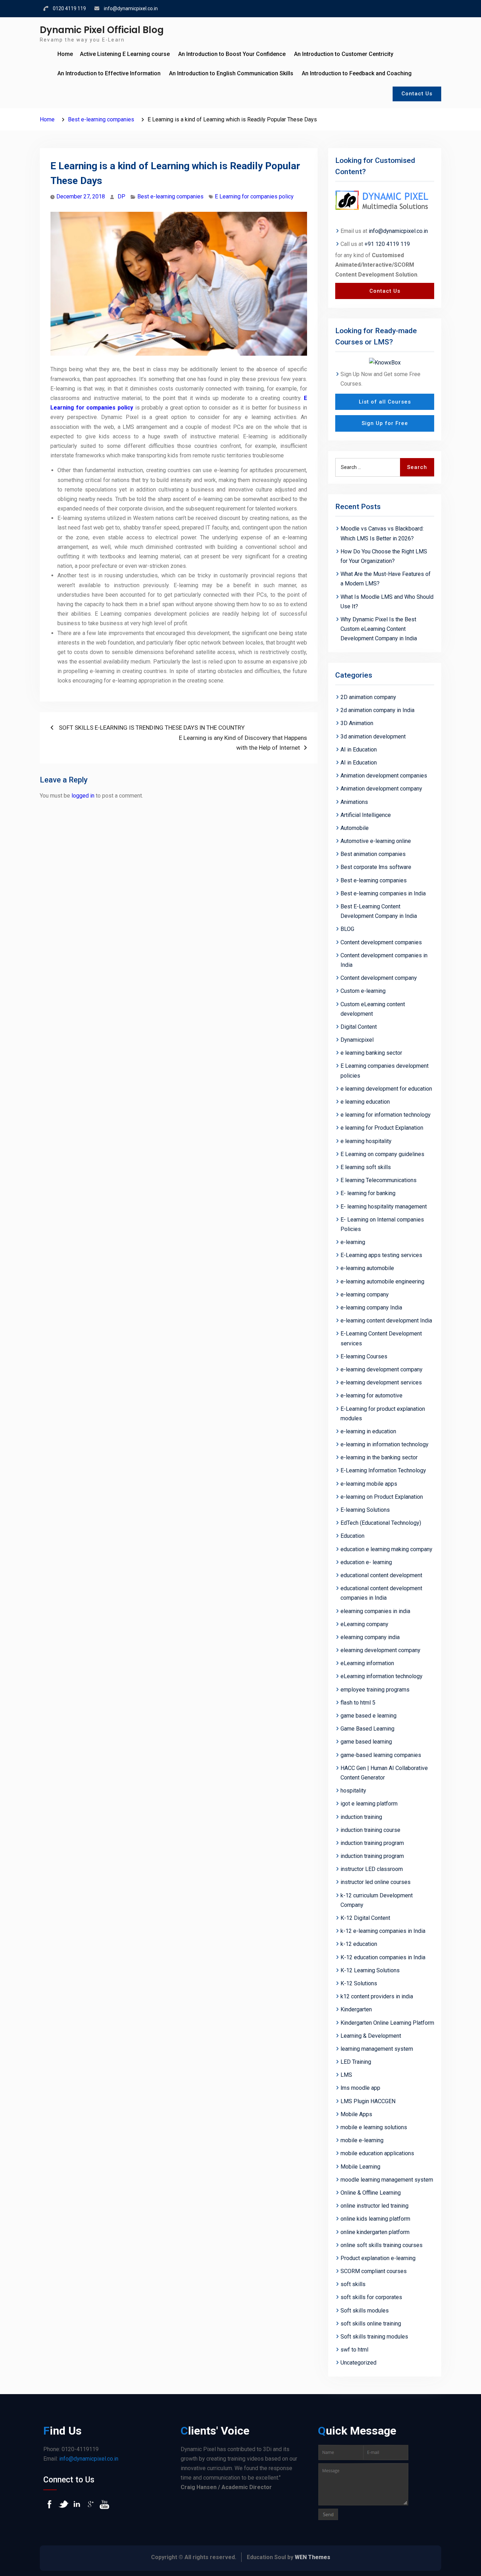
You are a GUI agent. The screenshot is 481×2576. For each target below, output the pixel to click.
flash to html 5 (358, 1703)
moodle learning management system (387, 2180)
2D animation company (368, 697)
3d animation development (373, 737)
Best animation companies (373, 854)
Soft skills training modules (374, 2337)
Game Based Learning (367, 1729)
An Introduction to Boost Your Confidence (232, 54)
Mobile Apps (356, 2114)
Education (352, 1536)
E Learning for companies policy (254, 196)
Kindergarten (356, 2009)
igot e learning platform (369, 1804)
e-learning (353, 1242)
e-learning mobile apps (369, 1484)
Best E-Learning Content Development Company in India (379, 911)
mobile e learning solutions (374, 2127)
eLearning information (367, 1663)
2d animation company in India (377, 710)
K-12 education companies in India (383, 1957)
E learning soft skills (366, 1167)
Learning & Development (371, 2036)
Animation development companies (384, 776)
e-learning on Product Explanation (382, 1497)
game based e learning (368, 1716)
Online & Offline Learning (371, 2193)
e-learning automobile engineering (382, 1281)
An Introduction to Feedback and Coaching (357, 73)
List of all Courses (385, 402)
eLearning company (364, 1624)
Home (65, 54)
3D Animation (357, 723)
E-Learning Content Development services (381, 1338)
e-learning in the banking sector (379, 1457)
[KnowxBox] (385, 362)
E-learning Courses (364, 1356)
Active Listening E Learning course (125, 54)
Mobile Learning (360, 2167)
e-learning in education (368, 1431)
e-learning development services (381, 1382)
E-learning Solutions (365, 1510)
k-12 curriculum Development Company (377, 1900)
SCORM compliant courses (374, 2271)
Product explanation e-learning (378, 2258)
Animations (354, 802)
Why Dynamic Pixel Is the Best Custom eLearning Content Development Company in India (379, 629)
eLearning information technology (382, 1676)
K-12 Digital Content (365, 1918)
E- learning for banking (368, 1193)
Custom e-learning (363, 991)
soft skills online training (371, 2324)
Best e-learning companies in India (383, 893)
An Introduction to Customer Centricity (344, 54)
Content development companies (381, 942)
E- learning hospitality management (384, 1207)
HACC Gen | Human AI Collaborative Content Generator (384, 1773)
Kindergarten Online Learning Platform (387, 2023)
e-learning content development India (386, 1321)
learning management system (377, 2049)
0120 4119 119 (69, 8)
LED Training (356, 2062)
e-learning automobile (367, 1268)
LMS (346, 2075)
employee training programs (375, 1690)
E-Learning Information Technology (383, 1470)
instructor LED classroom (372, 1869)
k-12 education (359, 1944)
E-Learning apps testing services (381, 1255)
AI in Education (359, 750)
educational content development (381, 1575)
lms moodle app (360, 2088)
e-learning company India (371, 1308)
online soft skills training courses (382, 2245)
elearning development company (380, 1650)
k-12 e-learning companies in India (383, 1931)
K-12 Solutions (359, 1983)
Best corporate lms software (376, 867)
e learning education (365, 1102)
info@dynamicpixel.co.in (131, 8)
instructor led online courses (376, 1882)
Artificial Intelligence (366, 815)
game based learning (366, 1742)
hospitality (353, 1791)
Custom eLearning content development (373, 1009)
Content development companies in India (384, 960)
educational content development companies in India (381, 1593)
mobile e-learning (362, 2140)
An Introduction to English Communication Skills (231, 73)
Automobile (355, 828)
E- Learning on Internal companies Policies (382, 1224)
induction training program (372, 1843)
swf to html (354, 2350)
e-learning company (365, 1295)
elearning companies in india (375, 1611)
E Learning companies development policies (385, 1071)
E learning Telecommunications (379, 1180)
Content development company (379, 978)
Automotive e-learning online (376, 841)
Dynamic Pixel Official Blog (102, 30)
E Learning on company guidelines (382, 1154)
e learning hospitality (366, 1141)
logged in (83, 796)
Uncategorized (358, 2363)
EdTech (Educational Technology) (381, 1523)
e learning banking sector (371, 1053)
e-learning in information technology (385, 1444)
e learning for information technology (386, 1115)
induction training (361, 1817)
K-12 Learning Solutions (370, 1970)
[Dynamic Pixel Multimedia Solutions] (385, 201)
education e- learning (366, 1562)
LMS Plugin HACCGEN (368, 2101)
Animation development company (381, 789)
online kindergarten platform (375, 2232)
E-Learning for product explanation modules (383, 1414)
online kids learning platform (375, 2219)
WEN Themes (313, 2557)
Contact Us (417, 94)
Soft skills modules (365, 2311)
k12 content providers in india (377, 1996)
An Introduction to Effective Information (109, 73)
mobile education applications (377, 2153)
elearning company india (370, 1637)
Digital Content (359, 1027)
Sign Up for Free (385, 423)
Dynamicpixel (357, 1040)
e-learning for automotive (371, 1395)
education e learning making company (386, 1549)
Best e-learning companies (170, 196)
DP (121, 196)
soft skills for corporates (371, 2297)
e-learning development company (382, 1369)
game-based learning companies (381, 1755)
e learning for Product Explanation (382, 1128)
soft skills (353, 2284)
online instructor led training (374, 2206)
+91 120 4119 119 (387, 244)
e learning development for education (386, 1089)
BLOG (347, 929)
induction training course (370, 1830)
